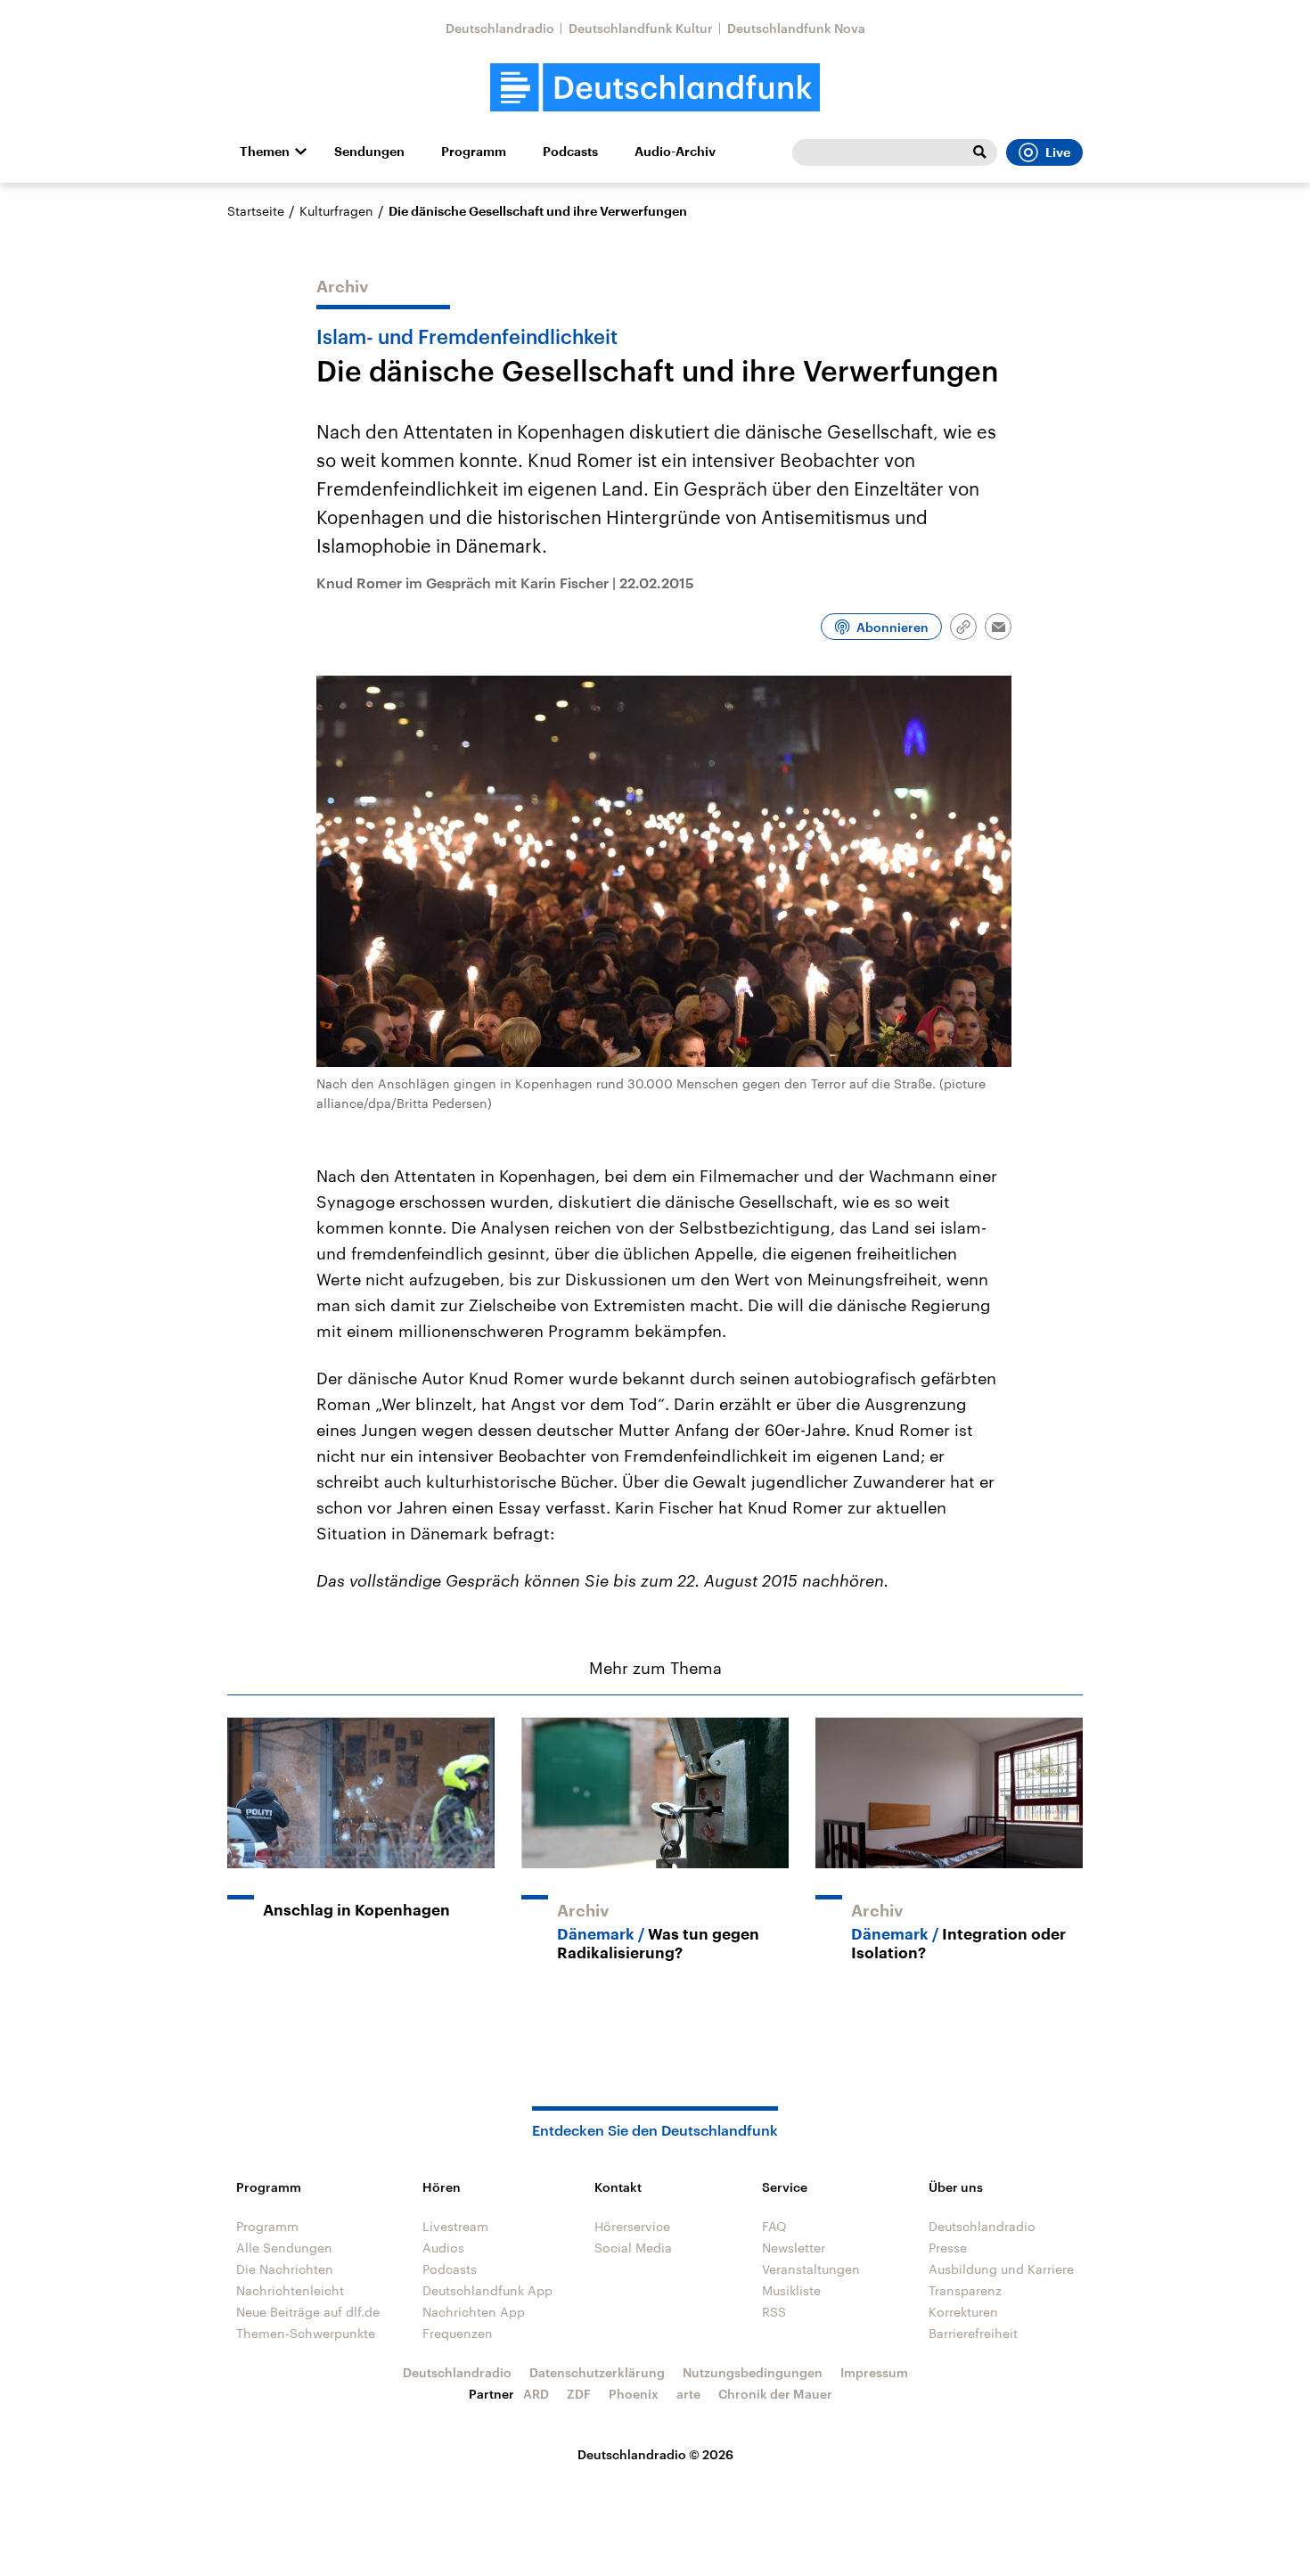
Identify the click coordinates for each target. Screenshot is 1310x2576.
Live (1058, 152)
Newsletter (794, 2248)
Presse (948, 2248)
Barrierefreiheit (973, 2333)
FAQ (774, 2226)
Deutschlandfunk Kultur (641, 28)
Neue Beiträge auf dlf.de (308, 2312)
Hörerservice (632, 2226)
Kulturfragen (336, 211)
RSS (774, 2312)
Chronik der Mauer (775, 2394)
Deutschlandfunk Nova (796, 28)
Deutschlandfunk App (487, 2290)
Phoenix (634, 2394)
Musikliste (791, 2290)
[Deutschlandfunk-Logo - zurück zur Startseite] (655, 88)
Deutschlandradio (500, 28)
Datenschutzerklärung (597, 2372)
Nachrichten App (474, 2312)
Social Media (633, 2248)
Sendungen (369, 152)
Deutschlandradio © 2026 (655, 2454)
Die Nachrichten (285, 2269)
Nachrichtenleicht (290, 2290)
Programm (474, 152)
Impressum (874, 2372)
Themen (265, 152)
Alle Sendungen (284, 2248)
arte (688, 2394)
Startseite (256, 211)
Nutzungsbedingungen (753, 2372)
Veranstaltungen (811, 2269)
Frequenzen (458, 2333)
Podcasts (570, 152)
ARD (536, 2394)
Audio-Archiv (675, 152)
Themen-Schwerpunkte (306, 2333)
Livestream (455, 2226)
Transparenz (965, 2290)
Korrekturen (963, 2312)
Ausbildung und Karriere (1001, 2269)
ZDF (579, 2394)
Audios (443, 2248)
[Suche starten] (979, 152)
